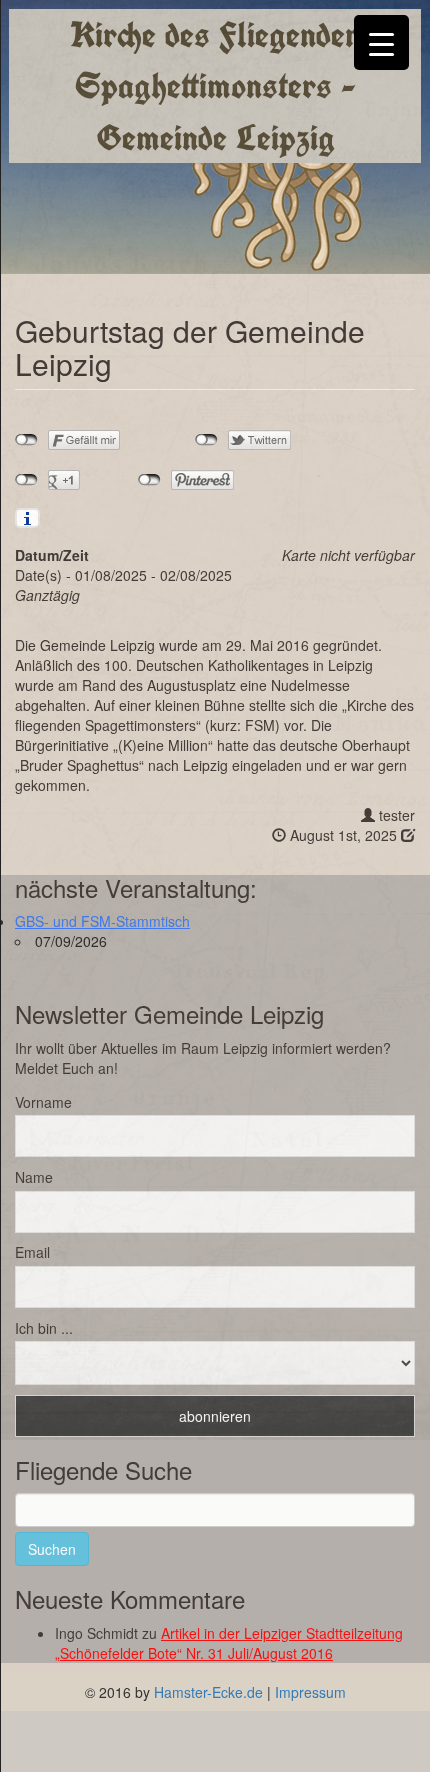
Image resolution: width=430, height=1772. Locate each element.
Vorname (43, 1102)
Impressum (310, 1692)
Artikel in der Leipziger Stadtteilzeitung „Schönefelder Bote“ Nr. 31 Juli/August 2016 (229, 1643)
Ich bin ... (44, 1328)
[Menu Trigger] (381, 42)
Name (34, 1177)
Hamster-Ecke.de (208, 1692)
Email (32, 1252)
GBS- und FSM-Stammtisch (102, 921)
